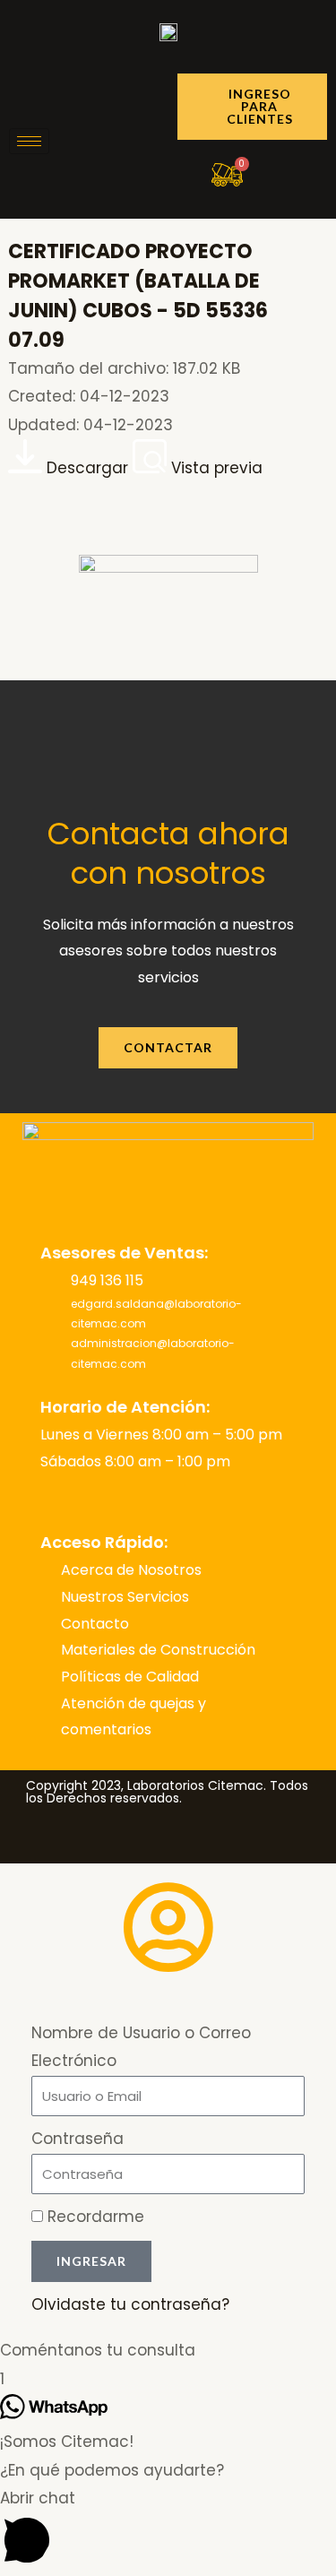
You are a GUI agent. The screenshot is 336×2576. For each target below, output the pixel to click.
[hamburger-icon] (29, 141)
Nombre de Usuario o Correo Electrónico (141, 2047)
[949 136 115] (52, 1281)
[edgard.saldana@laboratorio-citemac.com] (52, 1314)
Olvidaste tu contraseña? (130, 2304)
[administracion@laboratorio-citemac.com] (52, 1354)
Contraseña (78, 2139)
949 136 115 (107, 1280)
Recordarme (94, 2217)
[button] (168, 2351)
